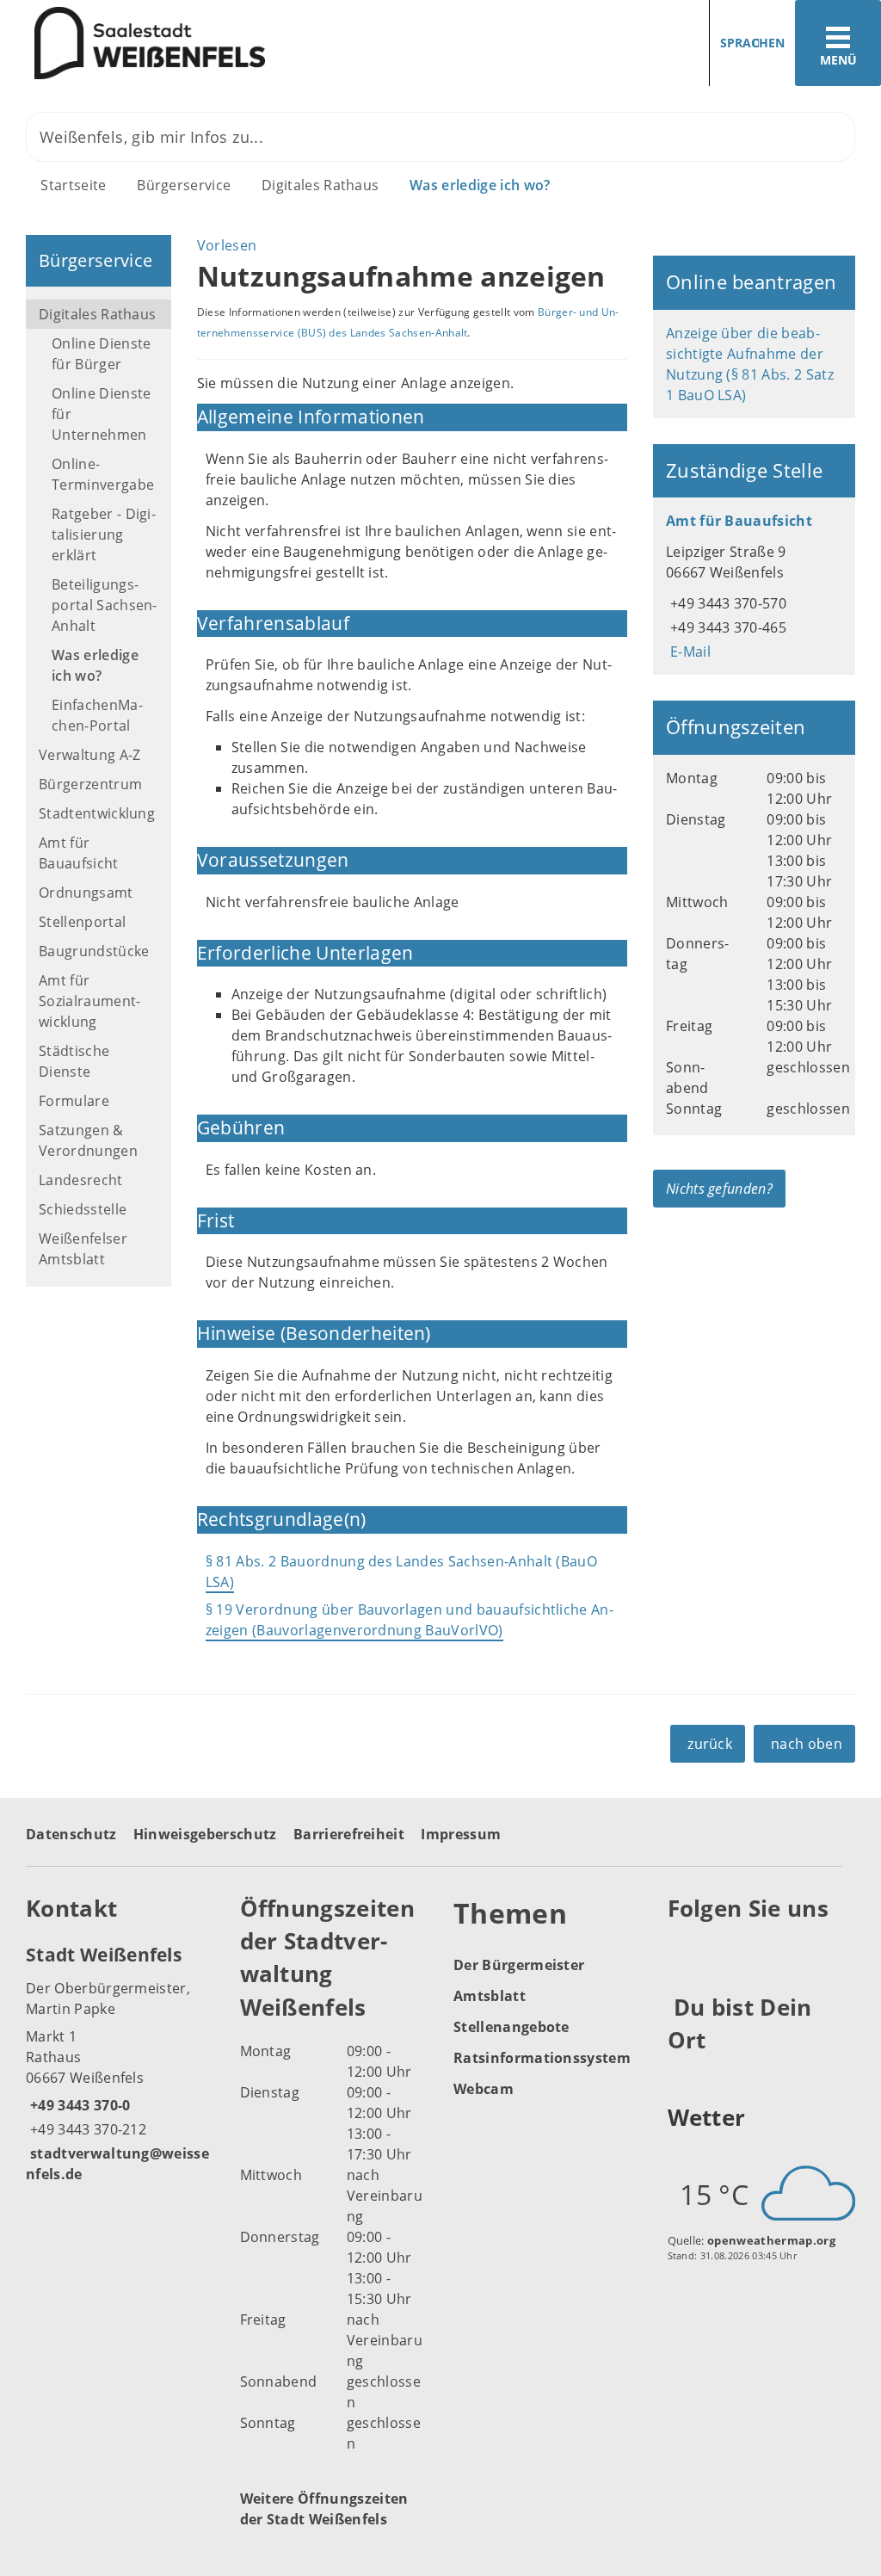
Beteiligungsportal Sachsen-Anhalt (105, 605)
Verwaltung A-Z (89, 755)
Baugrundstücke (94, 951)
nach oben (807, 1744)
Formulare (74, 1101)
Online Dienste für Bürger (101, 354)
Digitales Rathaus (320, 185)
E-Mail (688, 652)
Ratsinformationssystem (542, 2058)
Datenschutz (71, 1834)
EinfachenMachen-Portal (97, 715)
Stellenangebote (511, 2027)
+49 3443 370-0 (78, 2105)
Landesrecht (81, 1180)
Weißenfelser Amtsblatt (83, 1249)
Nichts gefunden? (719, 1189)
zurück (710, 1744)
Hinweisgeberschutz (205, 1834)
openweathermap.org (771, 2240)
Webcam (484, 2089)
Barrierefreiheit (349, 1834)
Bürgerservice (184, 185)
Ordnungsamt (86, 893)
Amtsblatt (490, 1996)
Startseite (73, 185)
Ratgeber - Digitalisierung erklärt (104, 534)
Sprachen (752, 43)
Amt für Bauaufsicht (79, 853)
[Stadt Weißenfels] (120, 2063)
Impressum (461, 1834)
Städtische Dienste (74, 1061)
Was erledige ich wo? (480, 185)
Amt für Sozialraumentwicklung (89, 1001)
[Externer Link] (684, 1950)
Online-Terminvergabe (103, 474)
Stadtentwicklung (97, 813)
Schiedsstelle (83, 1209)
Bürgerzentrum (90, 784)
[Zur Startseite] (214, 43)
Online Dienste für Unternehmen (101, 414)
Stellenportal (82, 922)
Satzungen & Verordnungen (88, 1140)
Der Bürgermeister (519, 1965)
